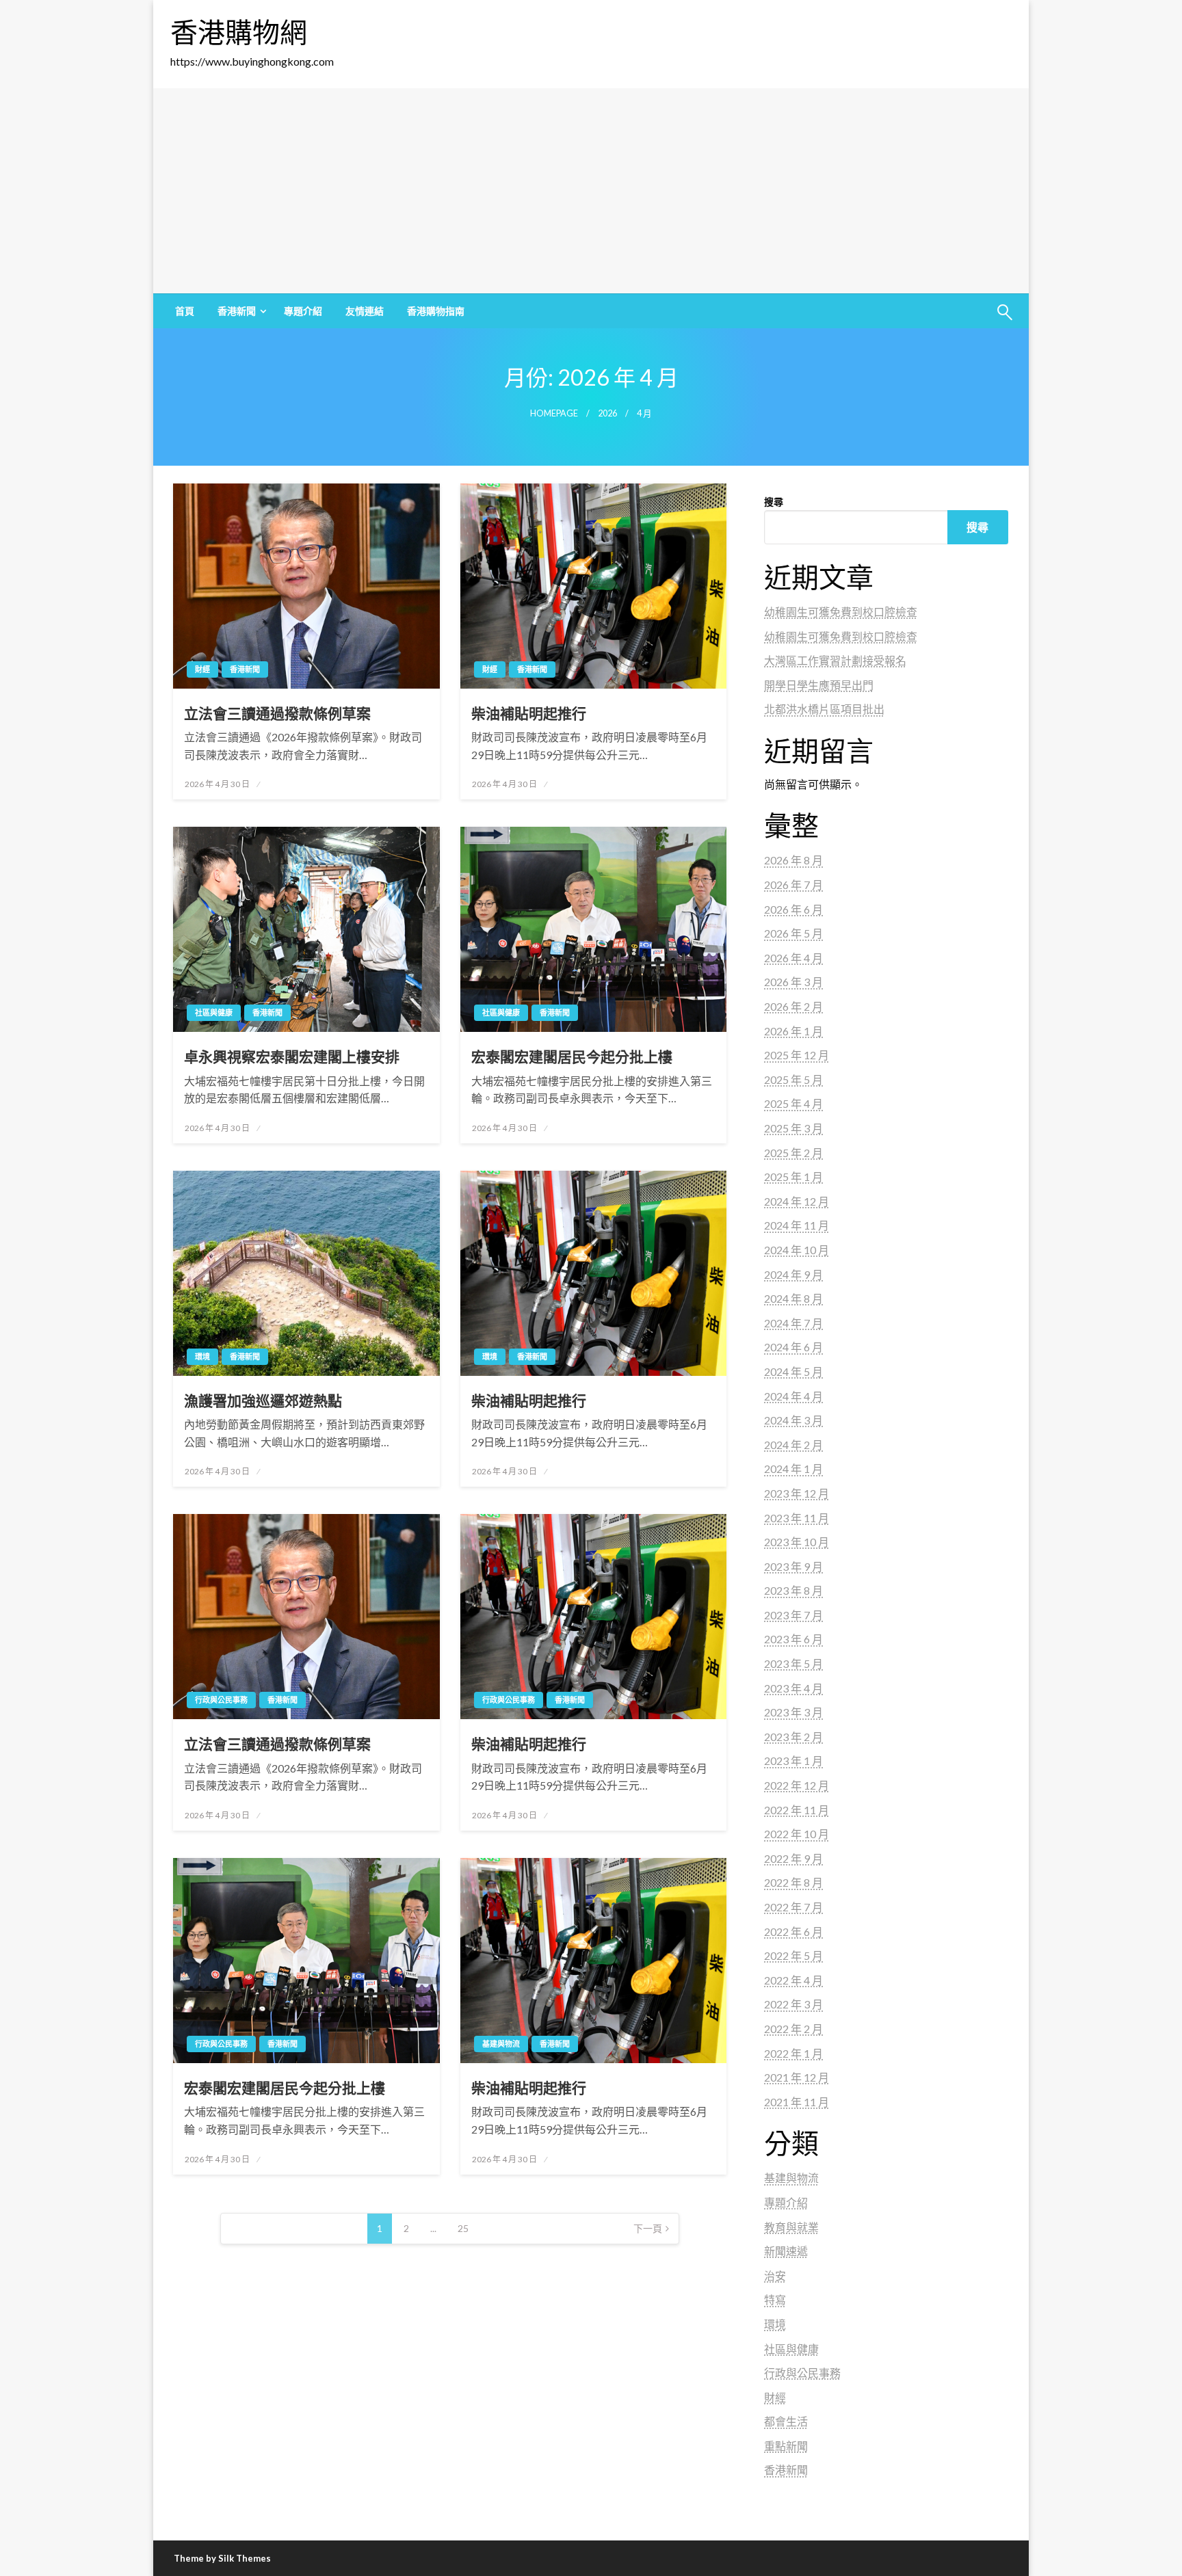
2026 (607, 413)
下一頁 (648, 2228)
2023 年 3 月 (793, 1712)
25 (463, 2228)
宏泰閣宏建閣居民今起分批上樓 (572, 1056)
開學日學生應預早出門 (819, 685)
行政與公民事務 (221, 1700)
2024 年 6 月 (793, 1347)
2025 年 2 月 (793, 1153)
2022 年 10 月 (797, 1834)
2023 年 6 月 (793, 1639)
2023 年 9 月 (793, 1566)
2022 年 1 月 (793, 2053)
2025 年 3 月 (793, 1128)
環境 (202, 1356)
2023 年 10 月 (797, 1542)
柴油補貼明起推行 (529, 713)
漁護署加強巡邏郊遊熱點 (263, 1400)
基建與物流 (501, 2044)
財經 (202, 669)
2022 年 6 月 (793, 1931)
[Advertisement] (591, 191)
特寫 (775, 2299)
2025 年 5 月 (793, 1079)
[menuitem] (185, 311)
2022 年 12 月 (797, 1785)
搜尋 (774, 502)
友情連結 (365, 311)
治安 (775, 2275)
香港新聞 (237, 311)
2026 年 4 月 (793, 958)
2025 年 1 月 (793, 1177)
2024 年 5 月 (793, 1371)
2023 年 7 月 (793, 1615)
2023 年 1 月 (793, 1761)
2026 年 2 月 (793, 1006)
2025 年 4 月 (793, 1103)
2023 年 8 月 (793, 1590)
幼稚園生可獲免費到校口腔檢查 (841, 612)
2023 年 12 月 (797, 1493)
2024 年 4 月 (793, 1396)
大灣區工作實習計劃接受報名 (835, 660)
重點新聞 (786, 2446)
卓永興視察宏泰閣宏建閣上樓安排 (292, 1056)
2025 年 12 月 (797, 1055)
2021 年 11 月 (797, 2102)
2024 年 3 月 (793, 1420)
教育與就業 (791, 2227)
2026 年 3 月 (793, 982)
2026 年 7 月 (793, 885)
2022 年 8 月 (793, 1882)
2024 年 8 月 (793, 1298)
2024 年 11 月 (797, 1225)
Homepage (554, 413)
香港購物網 (239, 32)
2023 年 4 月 (793, 1688)
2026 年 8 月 (793, 860)
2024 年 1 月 (793, 1469)
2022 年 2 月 (793, 2029)
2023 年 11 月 (797, 1518)
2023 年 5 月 (793, 1663)
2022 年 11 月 (797, 1810)
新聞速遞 (786, 2251)
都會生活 (786, 2421)
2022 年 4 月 (793, 1980)
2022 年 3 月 (793, 2004)
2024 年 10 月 (797, 1250)
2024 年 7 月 (793, 1323)
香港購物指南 (436, 311)
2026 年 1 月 (793, 1031)
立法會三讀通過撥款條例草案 (277, 713)
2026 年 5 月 (793, 933)
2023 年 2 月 (793, 1737)
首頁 (185, 311)
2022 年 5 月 (793, 1955)
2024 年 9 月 (793, 1274)
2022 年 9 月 (793, 1858)
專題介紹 (303, 311)
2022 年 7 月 (793, 1907)
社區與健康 (214, 1012)
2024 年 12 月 (797, 1201)
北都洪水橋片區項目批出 (824, 709)
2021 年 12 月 (797, 2077)
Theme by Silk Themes (222, 2558)
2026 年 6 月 (793, 909)
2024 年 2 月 (793, 1445)
